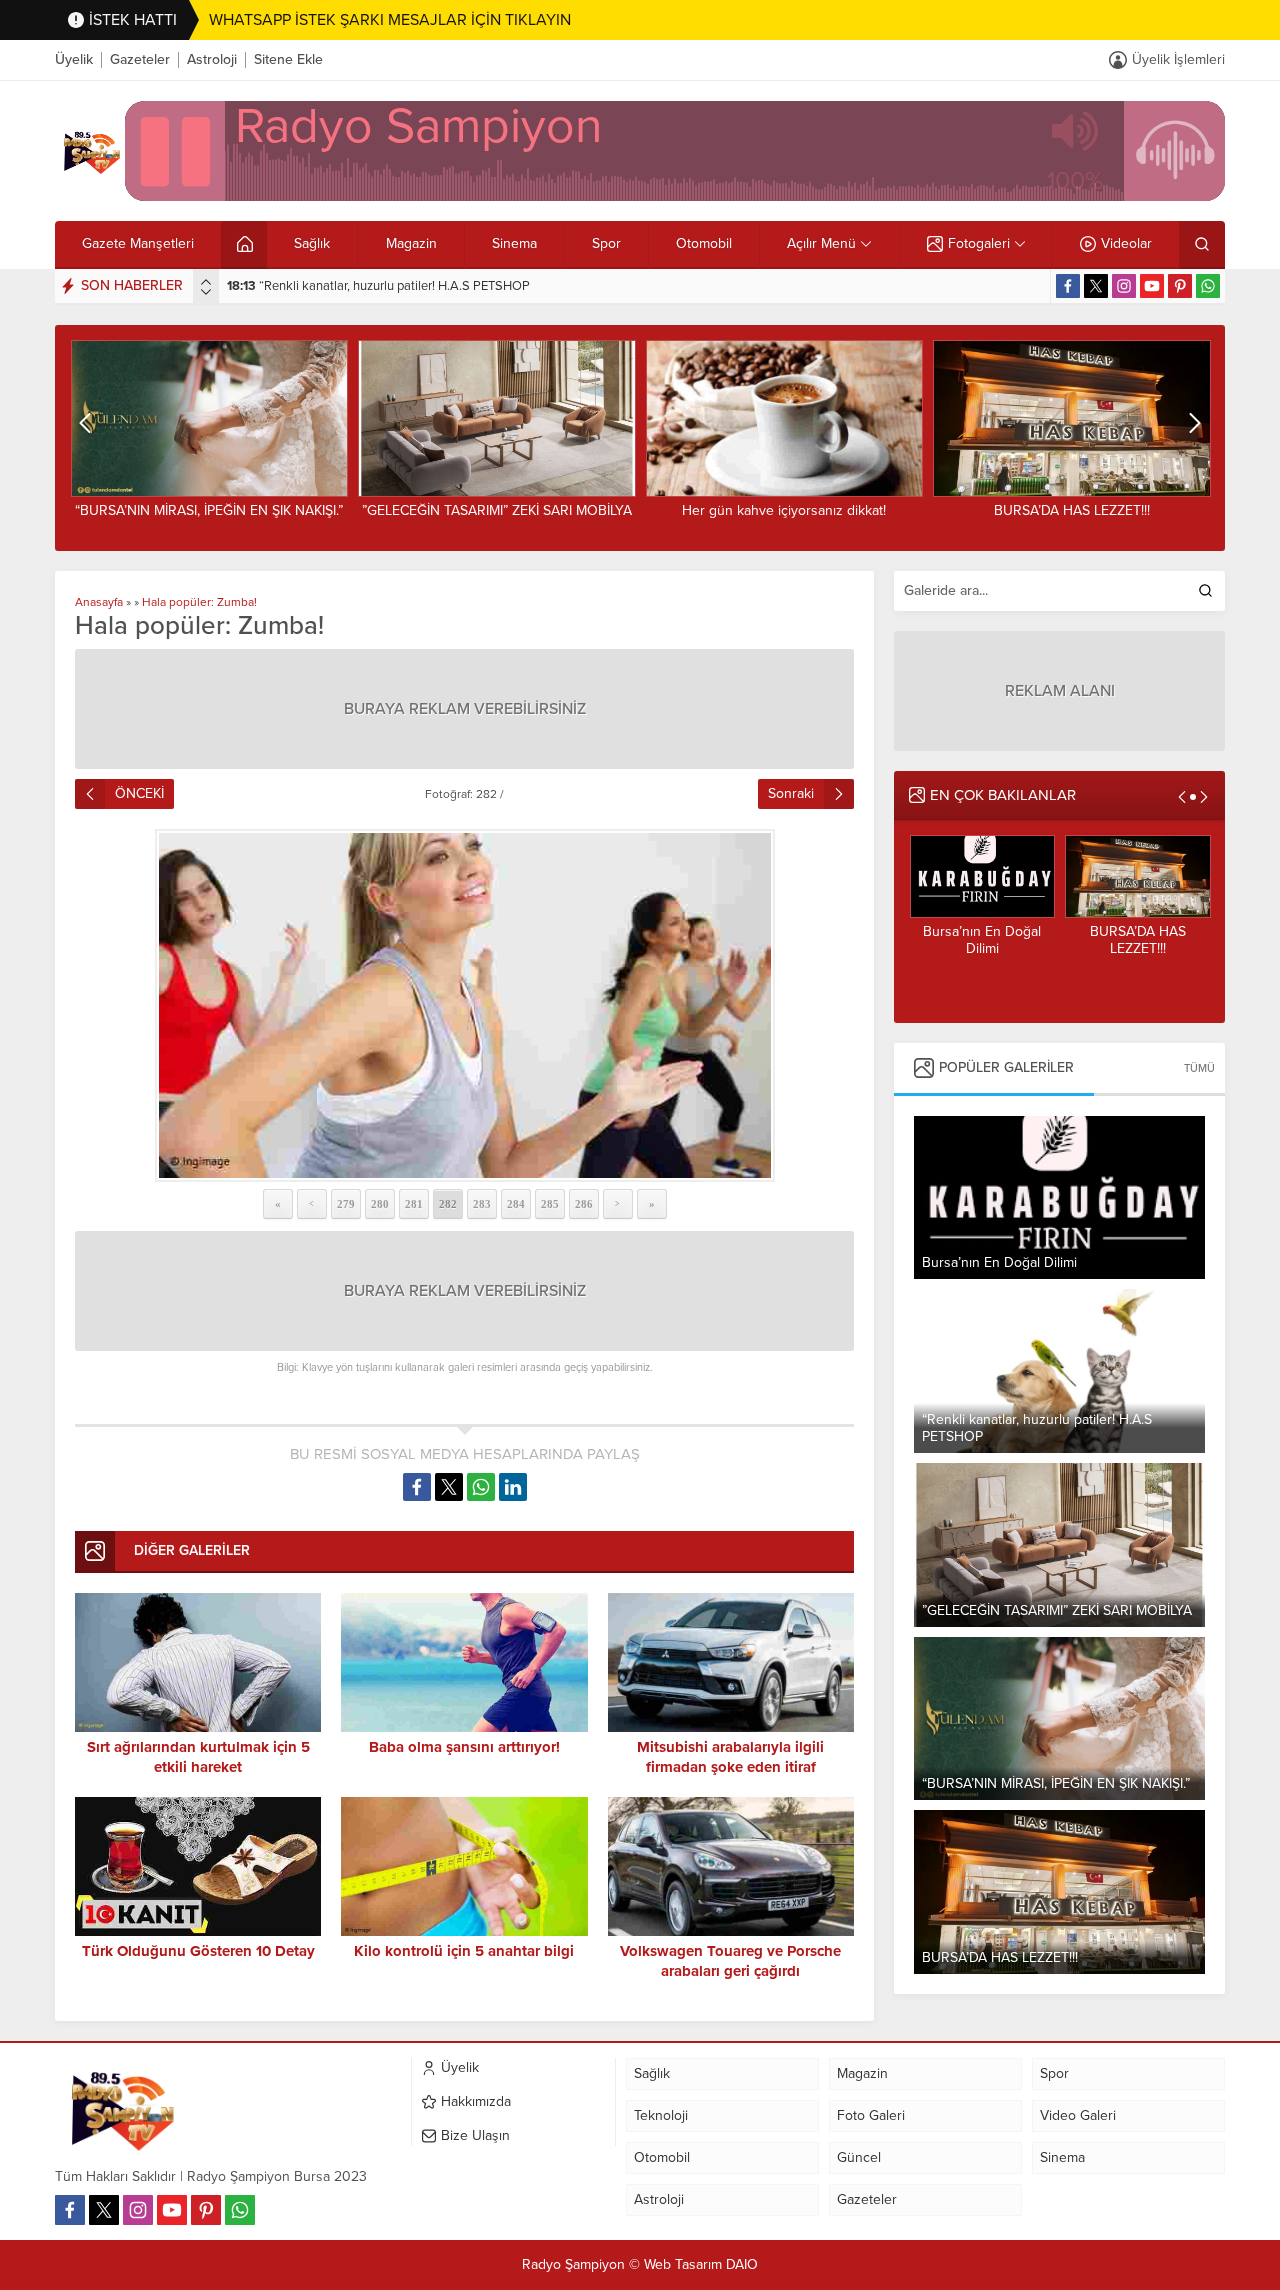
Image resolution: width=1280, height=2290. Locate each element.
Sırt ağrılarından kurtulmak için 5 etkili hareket (198, 1757)
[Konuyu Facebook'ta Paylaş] (417, 1487)
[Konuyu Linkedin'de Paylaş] (513, 1487)
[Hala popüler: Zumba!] (464, 1005)
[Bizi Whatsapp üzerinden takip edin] (1208, 286)
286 (584, 1204)
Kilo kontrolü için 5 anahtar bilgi (464, 1951)
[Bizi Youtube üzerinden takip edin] (1152, 286)
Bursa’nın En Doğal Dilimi (974, 940)
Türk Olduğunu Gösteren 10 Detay (198, 1951)
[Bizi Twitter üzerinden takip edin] (1096, 286)
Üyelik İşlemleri (1178, 59)
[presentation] (206, 282)
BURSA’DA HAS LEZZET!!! (787, 510)
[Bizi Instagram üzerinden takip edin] (1124, 286)
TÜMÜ (1199, 1068)
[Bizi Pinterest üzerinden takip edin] (1180, 286)
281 (414, 1204)
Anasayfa (99, 602)
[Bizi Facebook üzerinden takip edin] (1068, 286)
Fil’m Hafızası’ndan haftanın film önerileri (1074, 510)
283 (482, 1204)
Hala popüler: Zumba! (199, 602)
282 (448, 1204)
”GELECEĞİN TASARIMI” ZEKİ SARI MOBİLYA (371, 286)
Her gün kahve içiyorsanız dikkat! (499, 510)
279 (346, 1204)
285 (550, 1204)
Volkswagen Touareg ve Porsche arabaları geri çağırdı (730, 1961)
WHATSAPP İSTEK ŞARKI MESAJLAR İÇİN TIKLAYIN (390, 20)
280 (380, 1204)
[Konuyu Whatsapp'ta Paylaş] (481, 1487)
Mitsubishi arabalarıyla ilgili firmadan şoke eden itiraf (730, 1757)
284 (516, 1204)
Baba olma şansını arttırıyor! (464, 1747)
